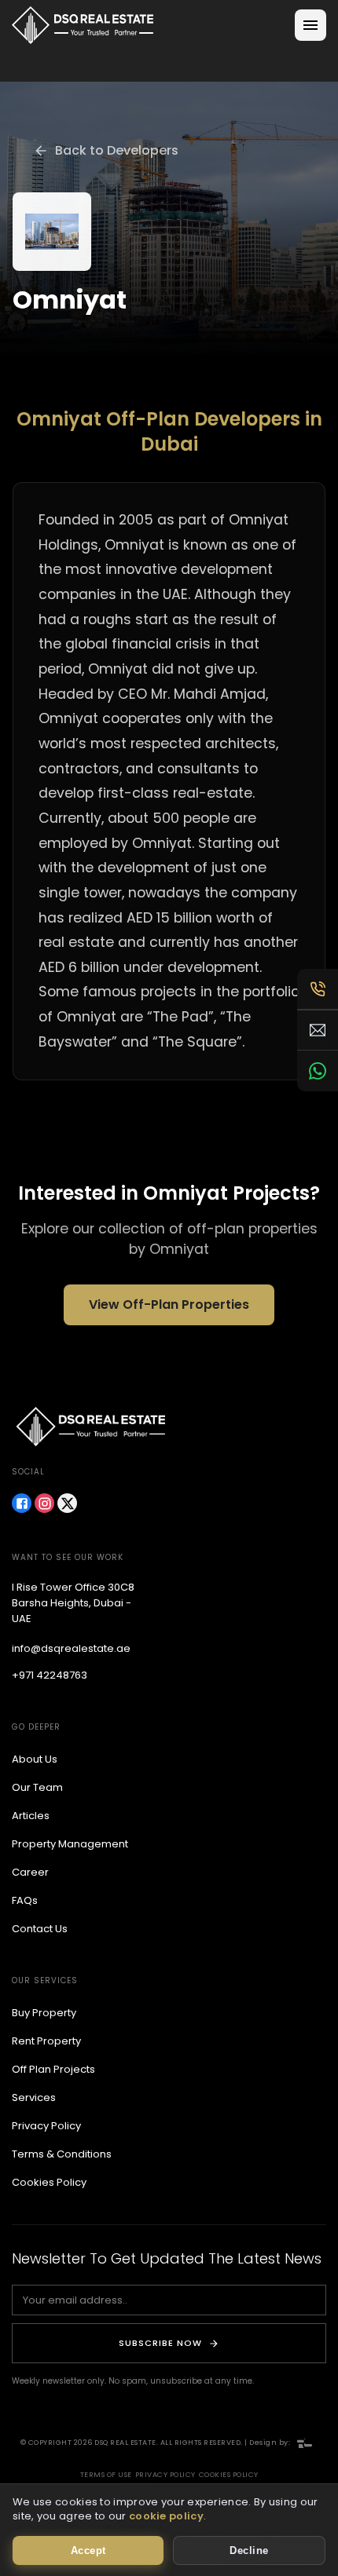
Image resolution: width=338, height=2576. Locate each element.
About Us (35, 1759)
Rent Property (46, 2041)
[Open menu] (310, 25)
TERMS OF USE (106, 2475)
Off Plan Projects (53, 2069)
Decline (249, 2550)
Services (34, 2097)
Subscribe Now (160, 2343)
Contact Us (40, 1929)
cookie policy (166, 2516)
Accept (88, 2550)
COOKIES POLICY (229, 2475)
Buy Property (44, 2013)
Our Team (37, 1787)
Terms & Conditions (62, 2154)
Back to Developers (117, 150)
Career (30, 1872)
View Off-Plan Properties (169, 1304)
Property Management (70, 1844)
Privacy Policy (46, 2126)
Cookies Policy (49, 2182)
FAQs (25, 1900)
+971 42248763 (50, 1675)
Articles (31, 1816)
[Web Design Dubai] (305, 2443)
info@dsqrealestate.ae (71, 1648)
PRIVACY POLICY (165, 2475)
